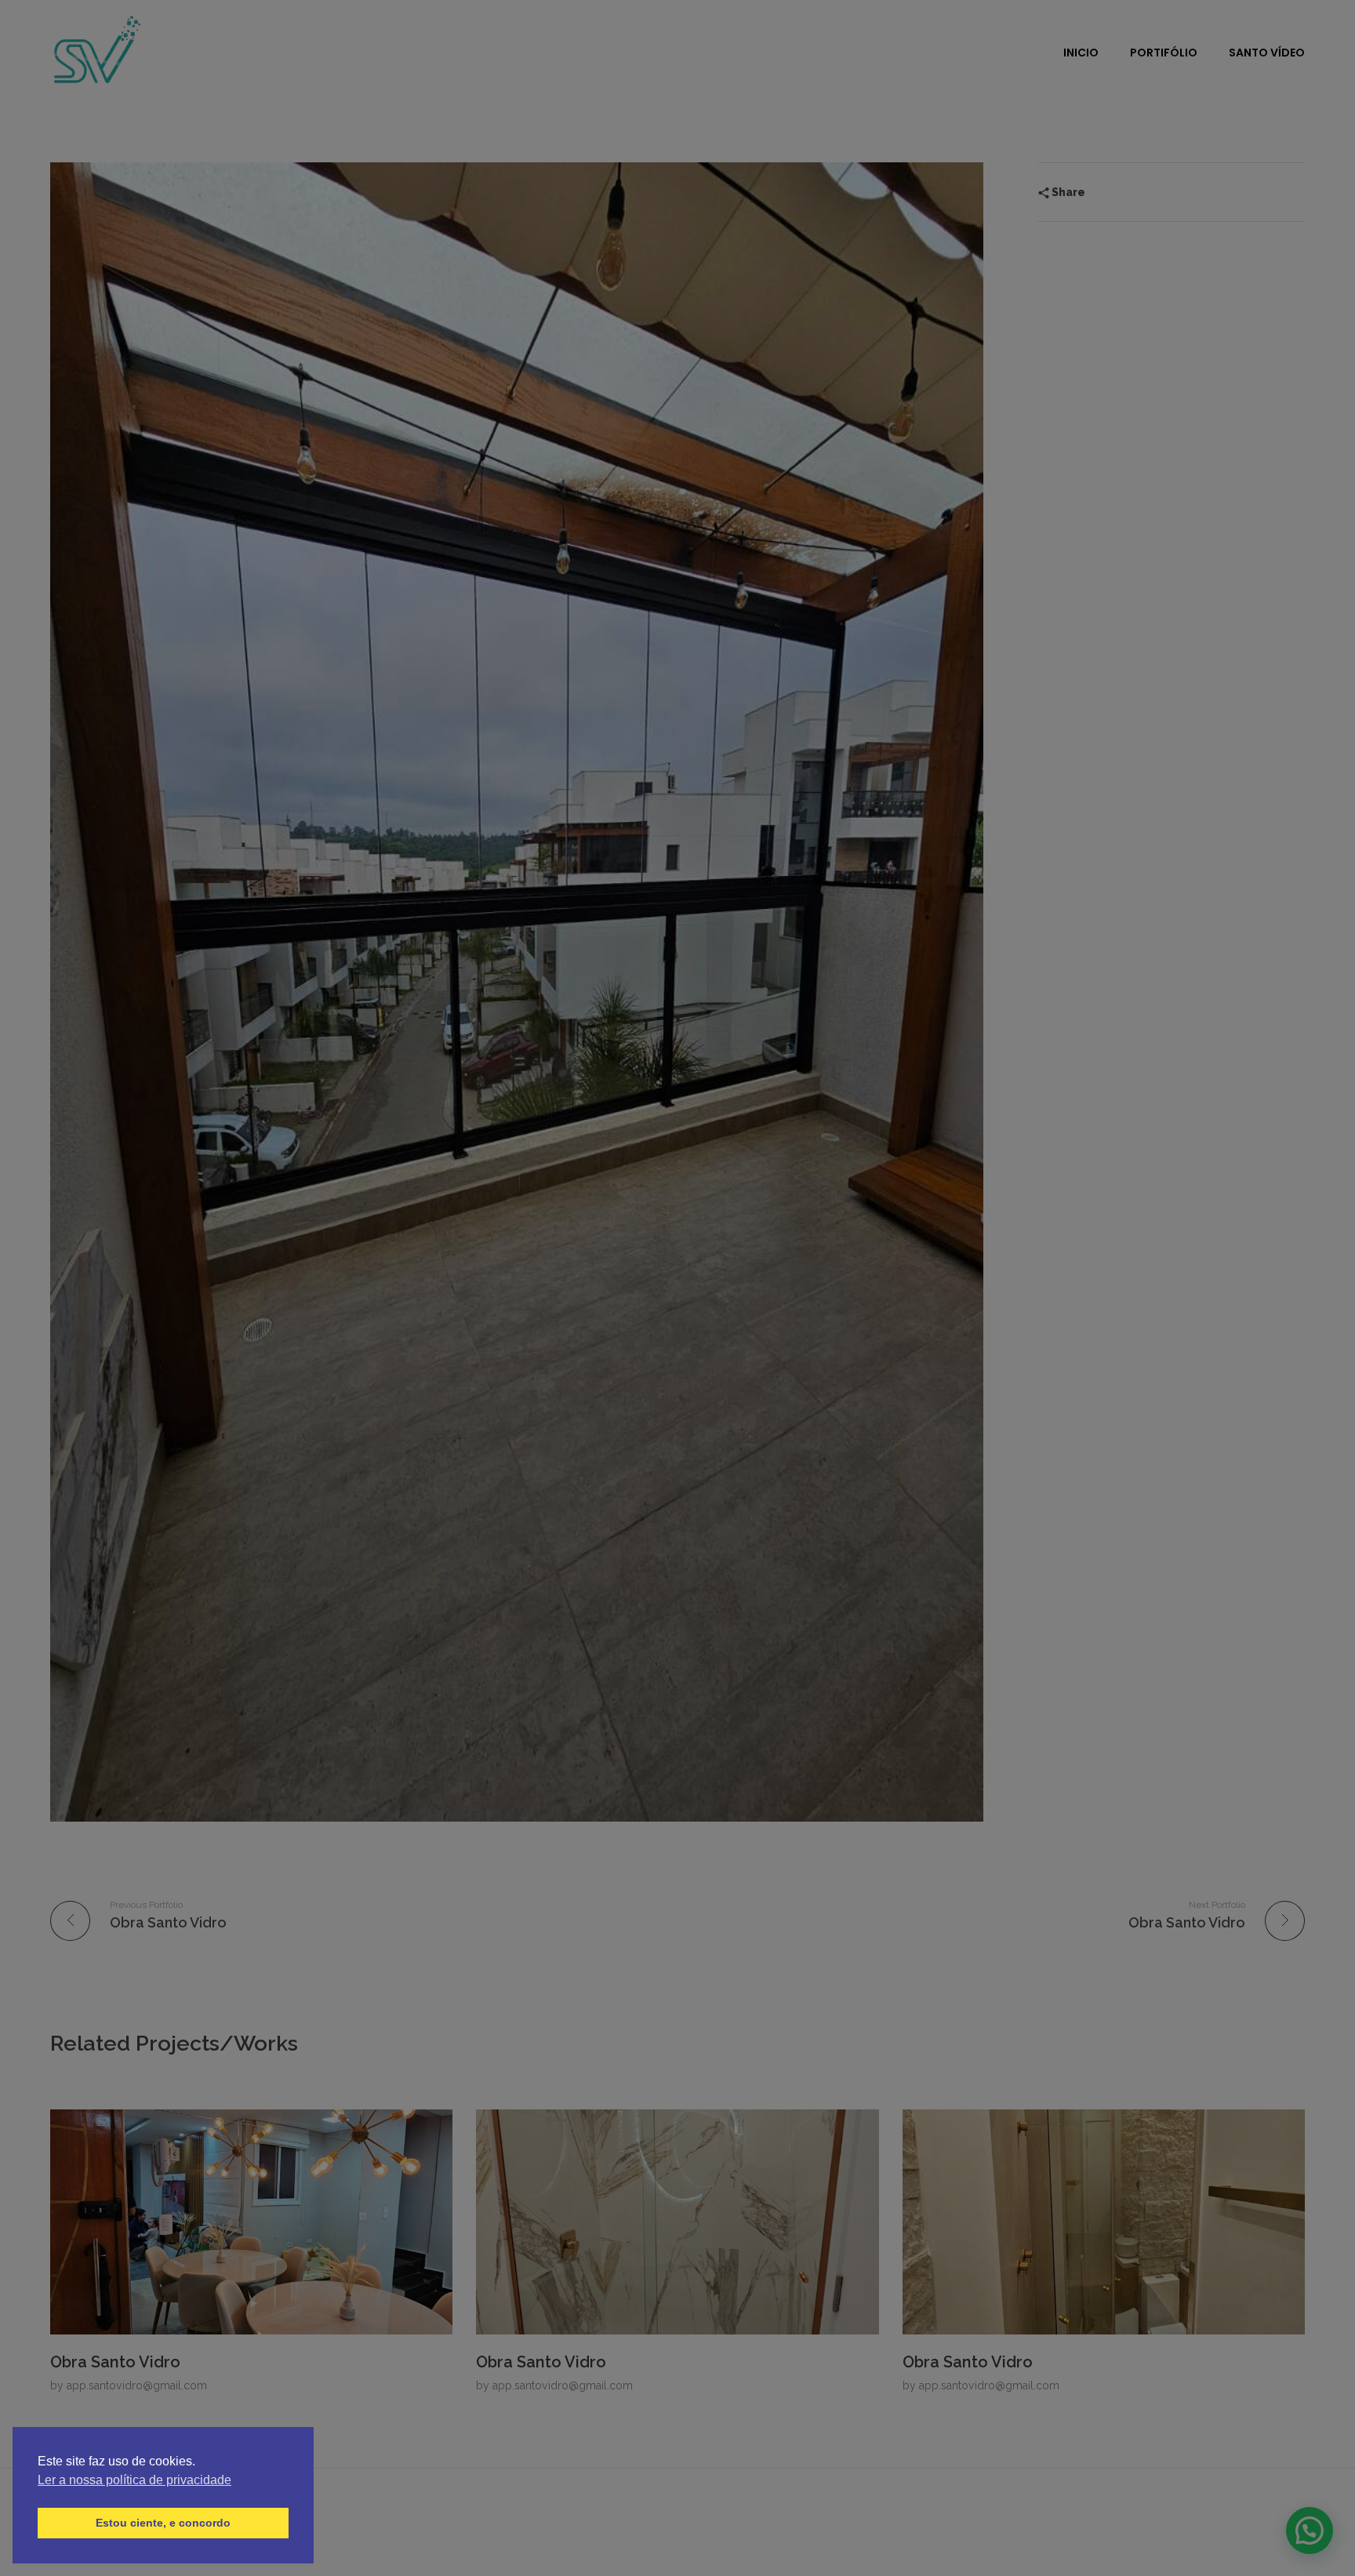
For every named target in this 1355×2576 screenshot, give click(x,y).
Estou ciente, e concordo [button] (163, 2523)
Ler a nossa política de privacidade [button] (134, 2480)
